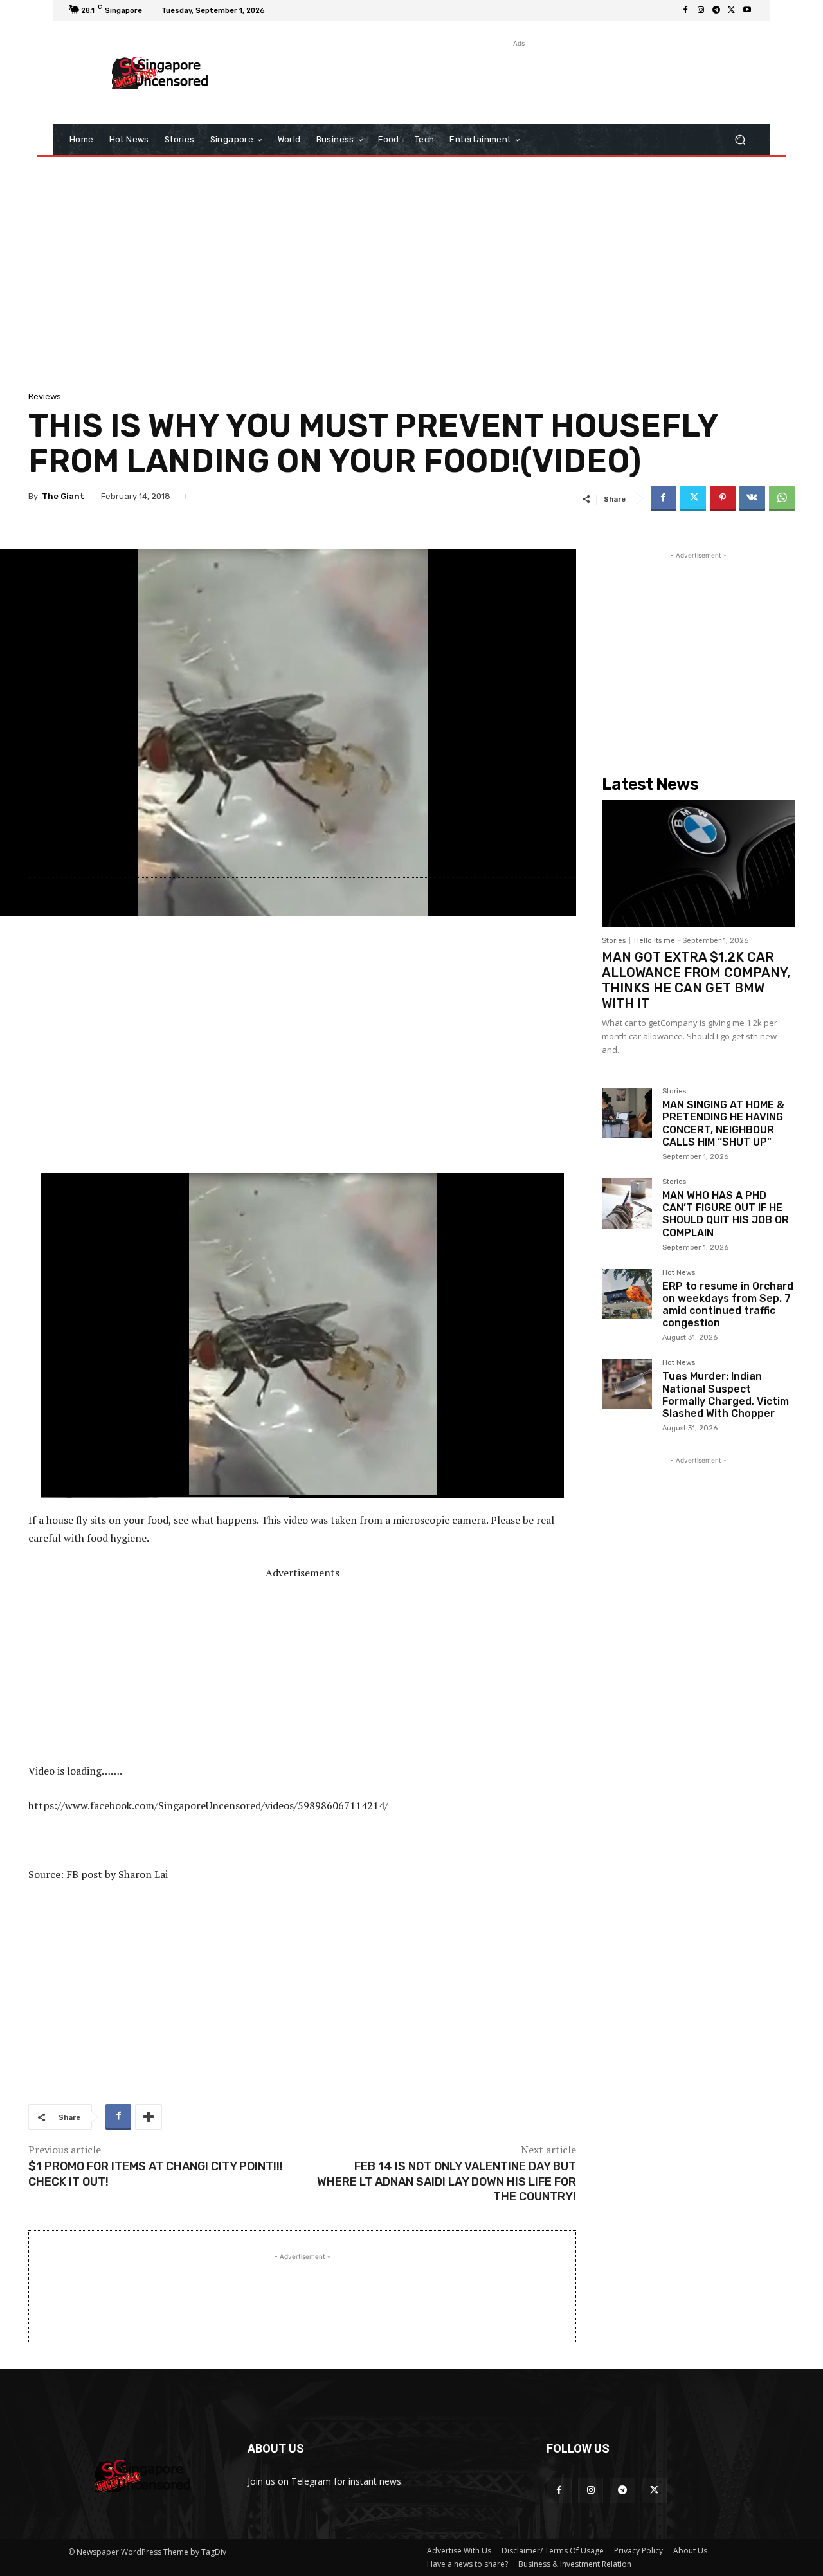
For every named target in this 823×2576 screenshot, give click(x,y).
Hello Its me (655, 941)
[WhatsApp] (782, 498)
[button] (740, 140)
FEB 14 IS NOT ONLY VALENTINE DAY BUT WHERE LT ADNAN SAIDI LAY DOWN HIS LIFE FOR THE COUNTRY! (447, 2181)
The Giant (63, 496)
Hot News (679, 1273)
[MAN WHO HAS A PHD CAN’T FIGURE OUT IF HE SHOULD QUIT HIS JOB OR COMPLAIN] (627, 1203)
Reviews (45, 397)
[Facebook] (685, 10)
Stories (614, 941)
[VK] (752, 498)
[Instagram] (701, 10)
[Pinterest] (723, 498)
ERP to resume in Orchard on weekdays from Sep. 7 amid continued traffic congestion (728, 1305)
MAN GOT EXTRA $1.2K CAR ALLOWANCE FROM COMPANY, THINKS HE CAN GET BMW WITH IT (696, 980)
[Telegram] (716, 10)
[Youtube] (747, 10)
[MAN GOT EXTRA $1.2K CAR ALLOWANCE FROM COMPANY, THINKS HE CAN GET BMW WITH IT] (698, 864)
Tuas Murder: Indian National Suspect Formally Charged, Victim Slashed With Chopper (726, 1395)
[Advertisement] (518, 79)
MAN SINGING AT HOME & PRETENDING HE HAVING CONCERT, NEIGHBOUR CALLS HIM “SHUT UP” (723, 1123)
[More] (149, 2117)
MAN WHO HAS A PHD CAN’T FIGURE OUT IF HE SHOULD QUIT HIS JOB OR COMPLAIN (726, 1214)
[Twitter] (732, 10)
